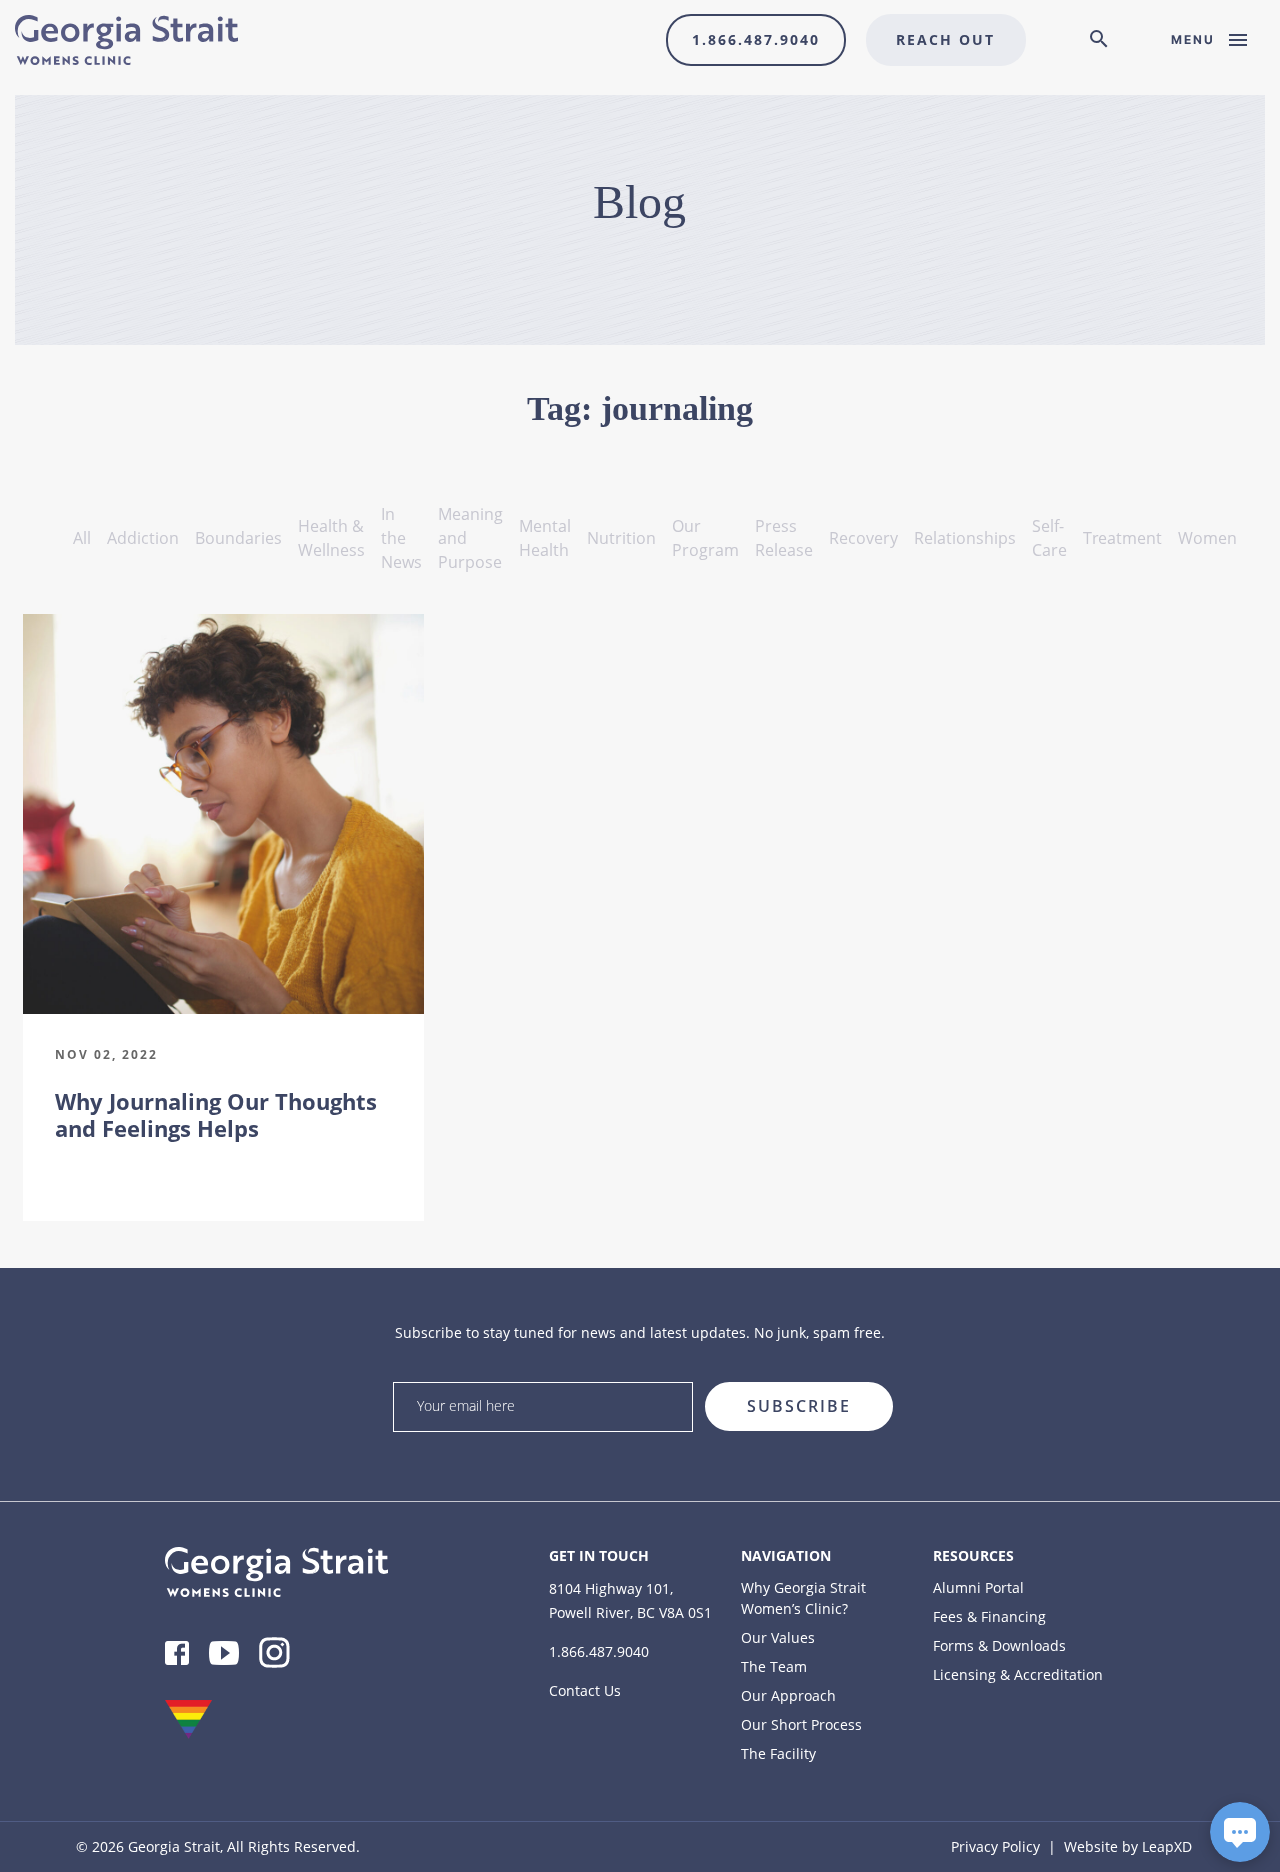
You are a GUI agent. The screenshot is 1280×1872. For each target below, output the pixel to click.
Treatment (1122, 538)
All (82, 538)
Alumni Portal (978, 1587)
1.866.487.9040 (756, 39)
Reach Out (945, 39)
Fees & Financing (989, 1616)
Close (886, 1375)
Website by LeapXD (1128, 1846)
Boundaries (238, 538)
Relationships (965, 538)
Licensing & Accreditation (1018, 1674)
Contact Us (585, 1690)
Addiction (143, 538)
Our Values (778, 1637)
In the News (401, 538)
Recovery (863, 538)
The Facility (778, 1753)
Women (1207, 538)
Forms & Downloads (999, 1645)
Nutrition (621, 538)
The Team (774, 1666)
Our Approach (788, 1695)
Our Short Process (801, 1724)
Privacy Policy (995, 1846)
